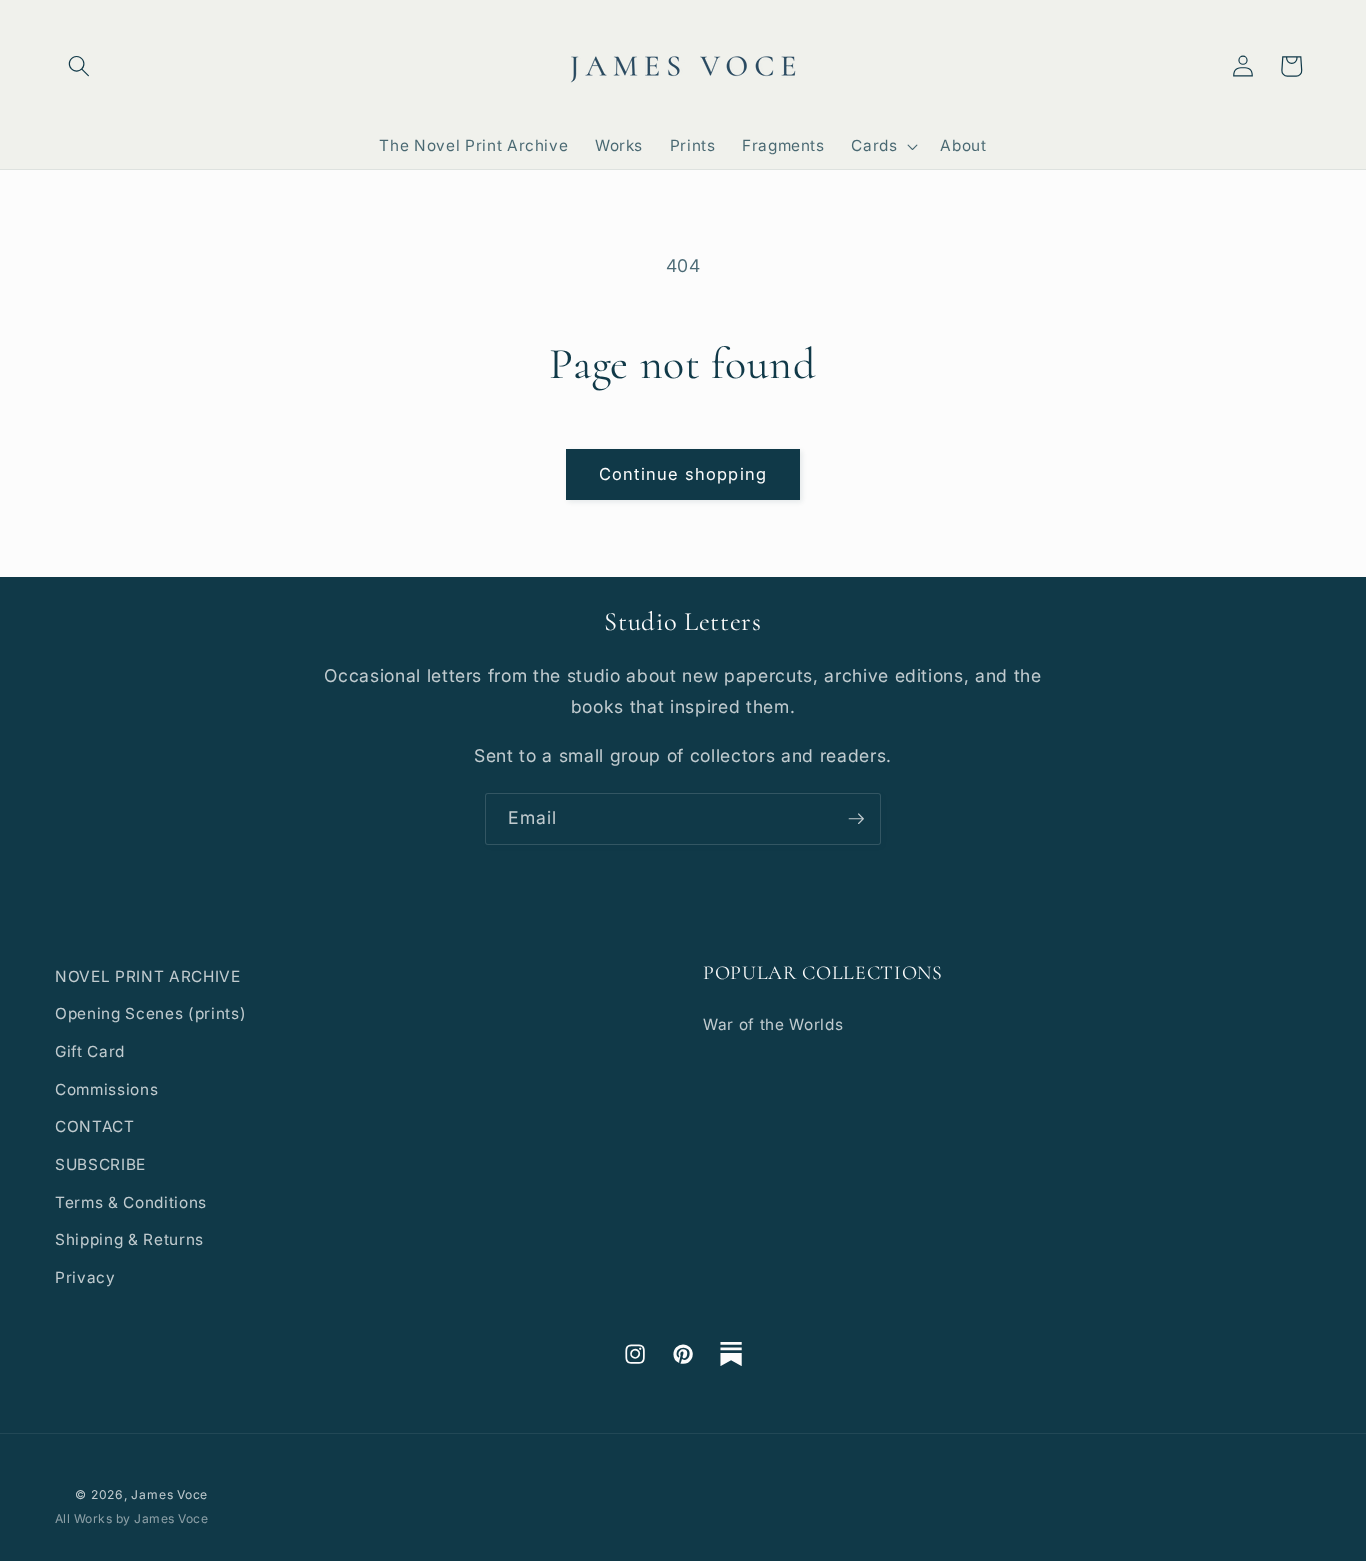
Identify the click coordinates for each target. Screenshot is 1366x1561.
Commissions (106, 1089)
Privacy (85, 1277)
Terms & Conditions (131, 1202)
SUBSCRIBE (100, 1164)
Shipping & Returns (129, 1239)
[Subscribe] (856, 819)
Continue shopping (683, 474)
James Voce (169, 1494)
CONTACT (95, 1126)
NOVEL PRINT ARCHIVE (148, 976)
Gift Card (90, 1051)
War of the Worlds (773, 1024)
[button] (79, 66)
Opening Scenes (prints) (150, 1013)
